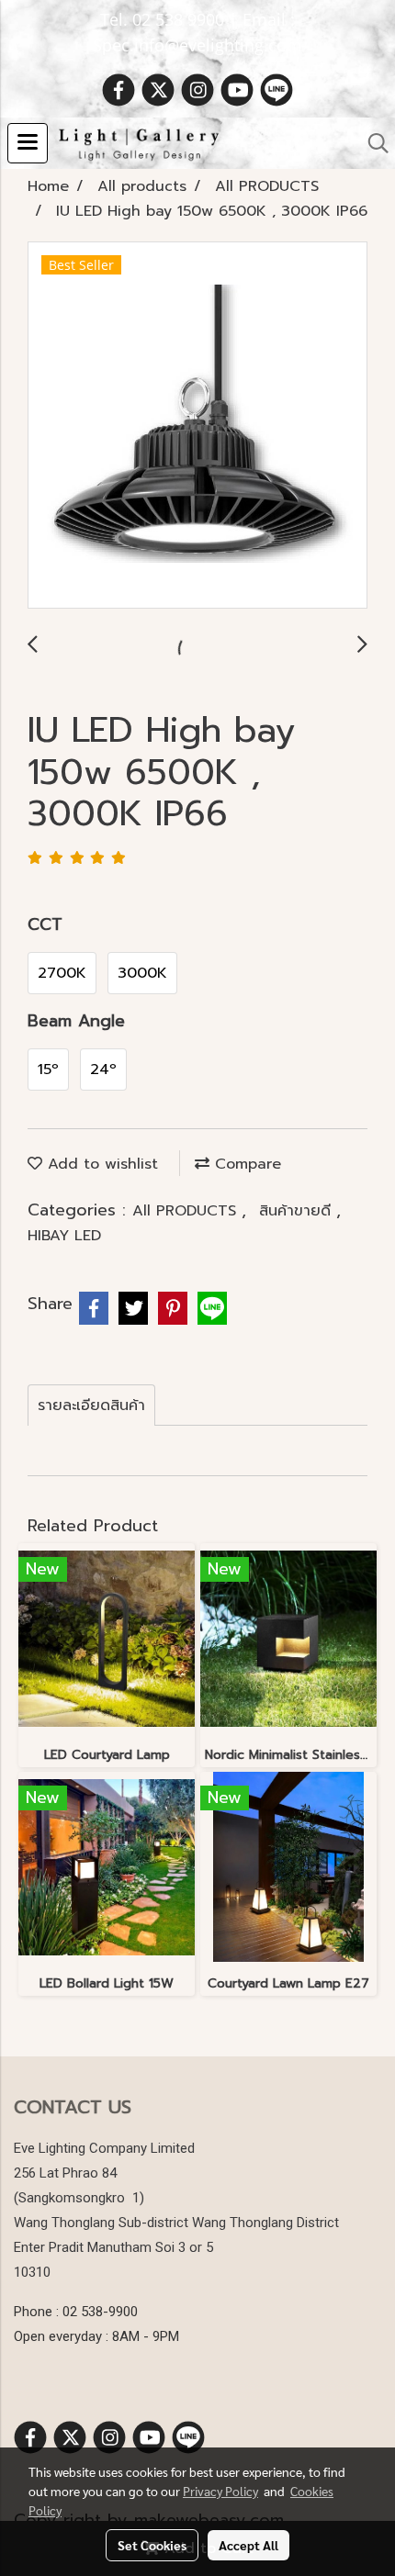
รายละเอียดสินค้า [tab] (91, 1406)
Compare (245, 1164)
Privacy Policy (220, 2491)
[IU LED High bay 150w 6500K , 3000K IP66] (197, 426)
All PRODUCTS (187, 1211)
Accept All (248, 2545)
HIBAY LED (64, 1236)
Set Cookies (152, 2545)
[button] (372, 143)
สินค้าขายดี (298, 1211)
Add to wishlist (100, 1164)
